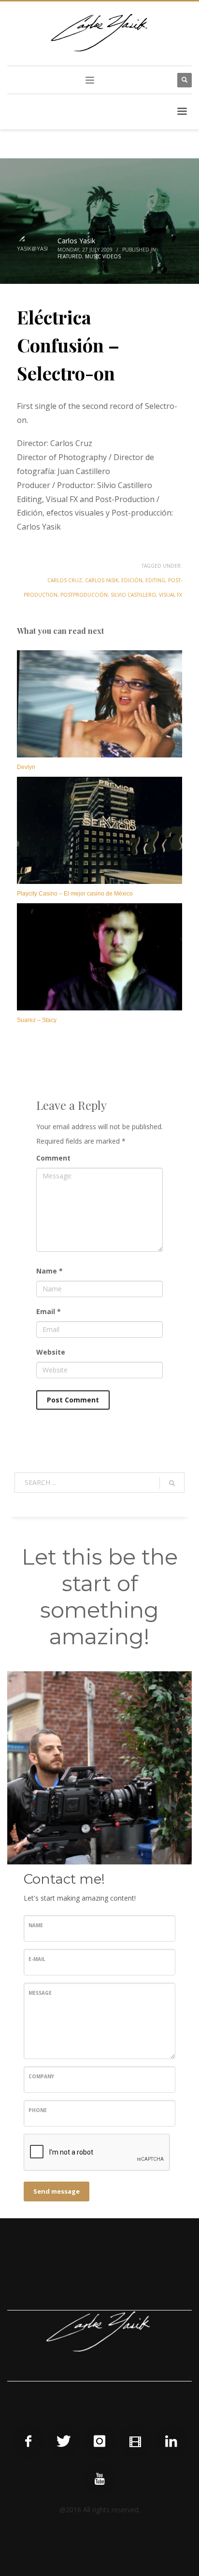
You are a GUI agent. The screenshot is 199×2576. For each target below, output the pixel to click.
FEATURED (70, 256)
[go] (172, 1483)
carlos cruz (65, 580)
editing (155, 580)
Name (50, 1271)
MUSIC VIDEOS (103, 256)
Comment (53, 1158)
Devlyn (26, 767)
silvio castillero (133, 595)
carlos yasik (102, 580)
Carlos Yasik (76, 241)
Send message (57, 2191)
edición (132, 580)
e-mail (37, 1959)
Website (51, 1352)
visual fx (171, 595)
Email (49, 1311)
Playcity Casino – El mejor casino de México (75, 894)
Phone (38, 2110)
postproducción (84, 595)
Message (40, 1993)
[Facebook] (28, 2441)
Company (41, 2076)
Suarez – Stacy (37, 1020)
